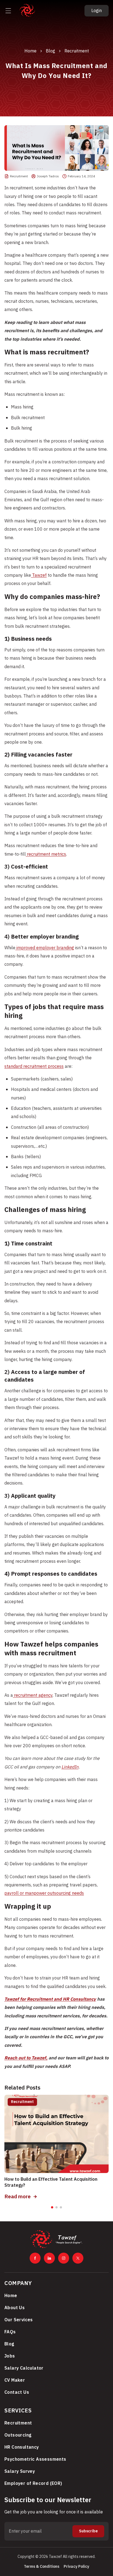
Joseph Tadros (48, 176)
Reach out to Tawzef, (26, 2058)
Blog (50, 51)
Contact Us (17, 2392)
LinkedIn (70, 1767)
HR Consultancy (22, 2447)
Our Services (19, 2320)
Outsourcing (18, 2435)
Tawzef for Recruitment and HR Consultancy (50, 1999)
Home (30, 51)
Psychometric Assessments (35, 2459)
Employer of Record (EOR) (33, 2483)
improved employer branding (45, 948)
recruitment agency (33, 1695)
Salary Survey (20, 2471)
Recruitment (77, 51)
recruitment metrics (46, 854)
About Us (15, 2308)
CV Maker (15, 2380)
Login (97, 11)
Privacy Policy (76, 2567)
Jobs (10, 2356)
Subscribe (88, 2531)
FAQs (10, 2332)
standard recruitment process (34, 1066)
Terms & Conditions (42, 2567)
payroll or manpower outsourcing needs (44, 1893)
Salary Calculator (24, 2368)
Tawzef (39, 575)
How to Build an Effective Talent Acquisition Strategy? (51, 2182)
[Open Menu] (8, 11)
